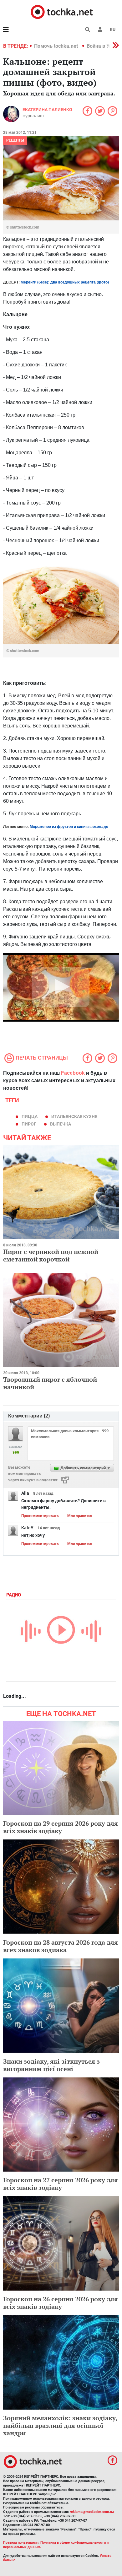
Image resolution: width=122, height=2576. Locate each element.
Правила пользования (21, 2543)
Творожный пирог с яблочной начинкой (50, 1383)
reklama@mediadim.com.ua (92, 2512)
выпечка (61, 1124)
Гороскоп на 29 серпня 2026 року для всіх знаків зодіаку (61, 1827)
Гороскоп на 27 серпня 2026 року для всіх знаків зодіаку (61, 2184)
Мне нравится (80, 1516)
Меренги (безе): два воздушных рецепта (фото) (65, 282)
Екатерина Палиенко (47, 110)
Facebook (73, 1073)
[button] (100, 30)
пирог (29, 1124)
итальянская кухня (74, 1116)
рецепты (15, 140)
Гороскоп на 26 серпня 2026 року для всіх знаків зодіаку (61, 2303)
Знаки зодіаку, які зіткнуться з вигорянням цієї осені (51, 2065)
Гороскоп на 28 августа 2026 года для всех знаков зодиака (61, 1946)
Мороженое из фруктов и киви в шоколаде (69, 827)
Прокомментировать (40, 1516)
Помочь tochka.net (57, 46)
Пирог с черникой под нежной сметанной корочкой (51, 1255)
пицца (30, 1116)
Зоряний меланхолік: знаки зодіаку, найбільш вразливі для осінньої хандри (60, 2425)
